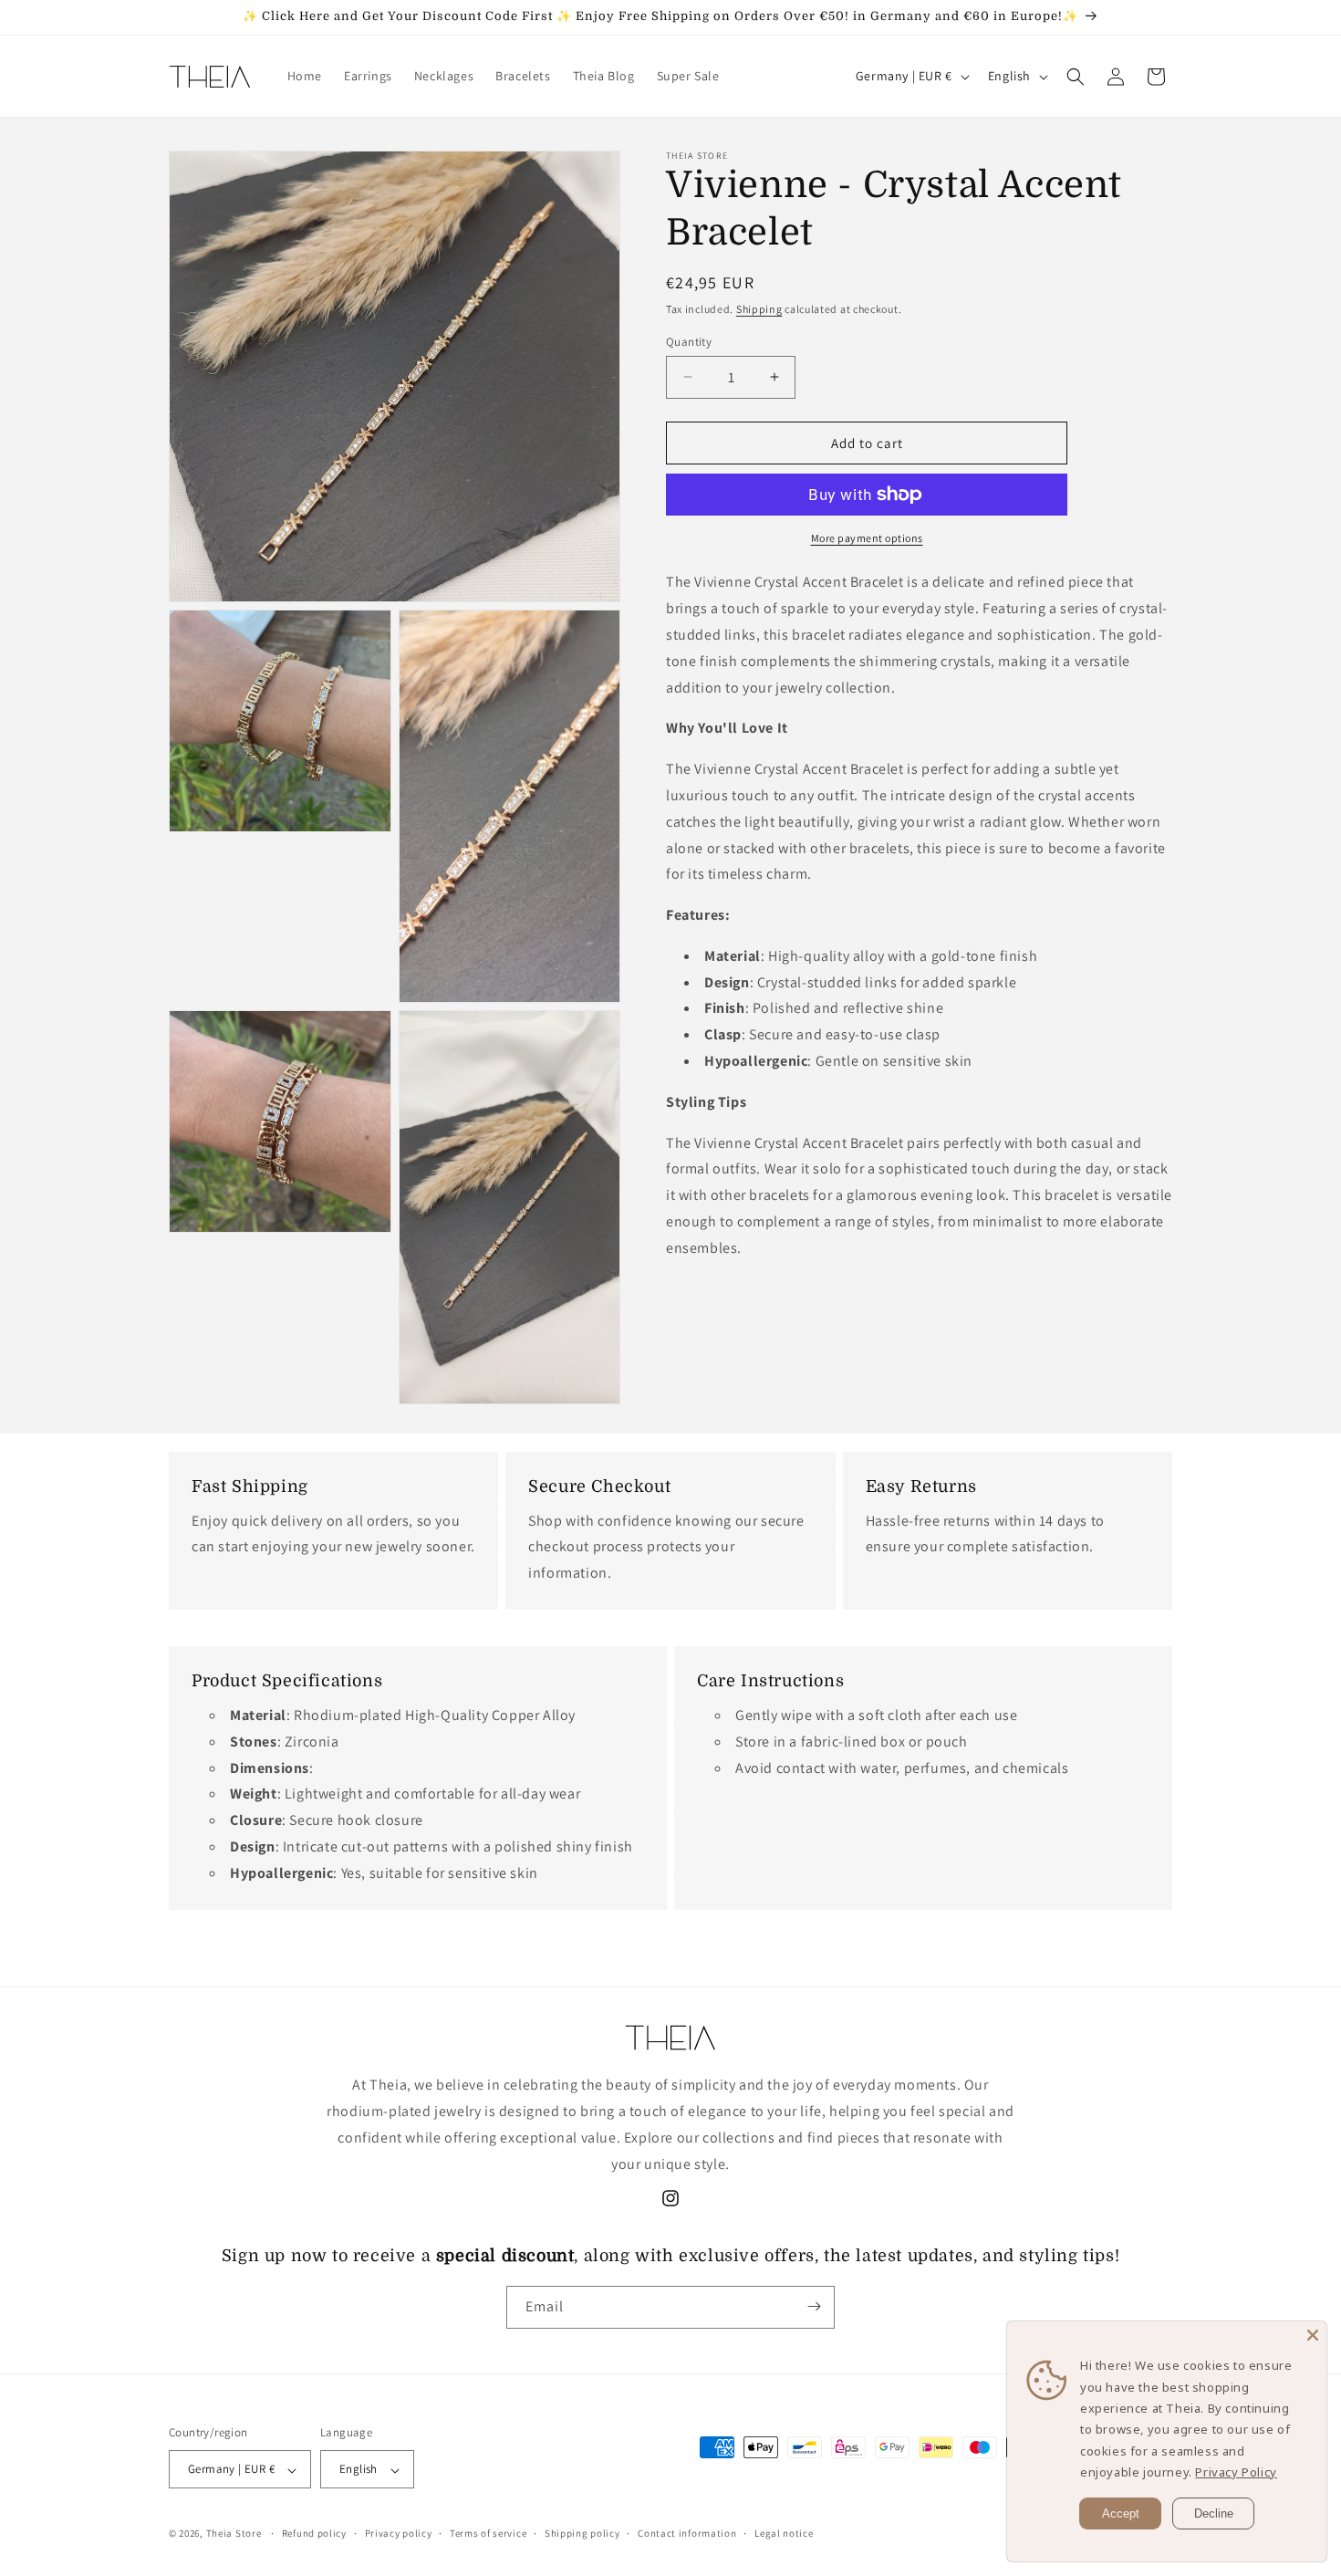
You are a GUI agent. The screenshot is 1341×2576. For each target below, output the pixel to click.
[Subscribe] (814, 2306)
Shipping (759, 309)
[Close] (1313, 2335)
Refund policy (314, 2533)
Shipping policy (582, 2533)
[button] (1076, 77)
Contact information (687, 2533)
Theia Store (234, 2534)
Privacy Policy (1236, 2472)
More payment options (867, 538)
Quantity (689, 341)
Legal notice (784, 2533)
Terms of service (488, 2533)
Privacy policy (399, 2533)
